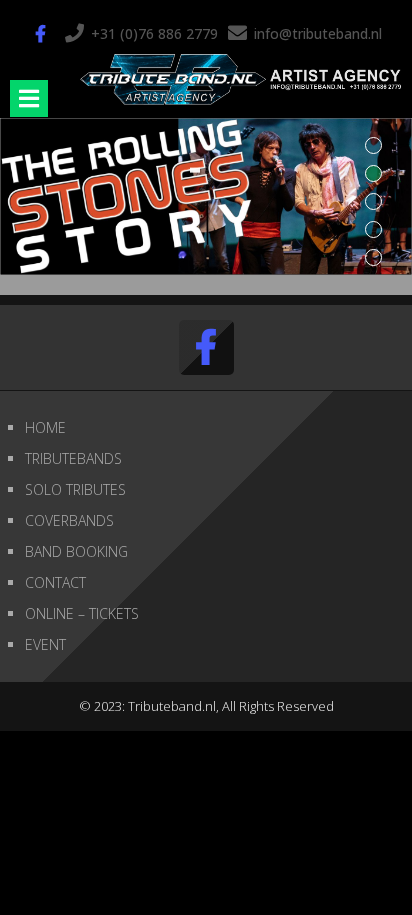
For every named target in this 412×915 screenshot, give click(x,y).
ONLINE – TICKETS (82, 613)
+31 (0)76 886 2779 (154, 33)
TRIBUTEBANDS (73, 458)
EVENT (45, 644)
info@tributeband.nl (318, 33)
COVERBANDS (69, 520)
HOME (45, 427)
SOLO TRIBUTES (75, 489)
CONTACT (55, 582)
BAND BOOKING (76, 551)
